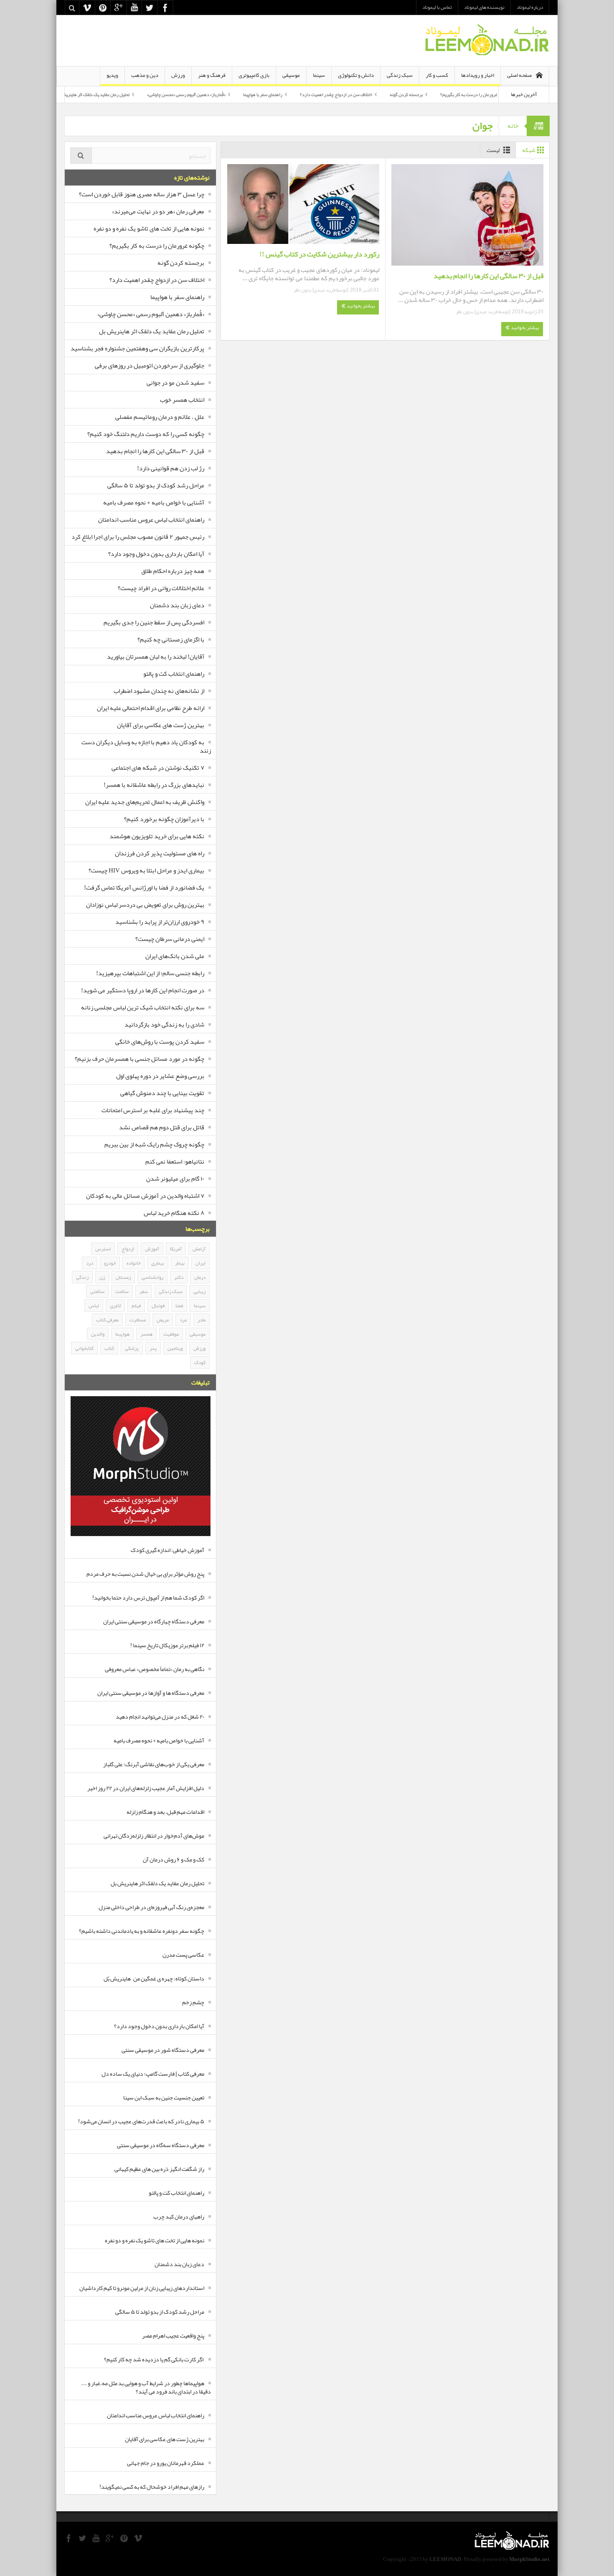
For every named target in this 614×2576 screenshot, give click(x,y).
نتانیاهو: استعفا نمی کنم (175, 1161)
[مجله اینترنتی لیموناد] (487, 41)
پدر (153, 1348)
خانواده (133, 1263)
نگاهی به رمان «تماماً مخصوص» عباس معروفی (155, 1669)
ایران (200, 1263)
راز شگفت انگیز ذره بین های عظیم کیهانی (159, 2169)
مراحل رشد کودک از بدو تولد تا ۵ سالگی (156, 485)
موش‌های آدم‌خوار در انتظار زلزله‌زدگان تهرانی (154, 1836)
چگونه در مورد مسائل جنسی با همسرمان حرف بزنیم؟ (140, 1059)
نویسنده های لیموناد (484, 7)
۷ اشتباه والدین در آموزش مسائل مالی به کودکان (145, 1196)
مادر (202, 1320)
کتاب (109, 1348)
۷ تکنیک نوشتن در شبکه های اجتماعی (158, 768)
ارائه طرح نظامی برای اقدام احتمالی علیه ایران (151, 708)
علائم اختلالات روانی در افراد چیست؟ (161, 588)
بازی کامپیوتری (254, 75)
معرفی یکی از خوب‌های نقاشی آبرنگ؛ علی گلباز (154, 1764)
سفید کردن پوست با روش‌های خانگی (160, 1042)
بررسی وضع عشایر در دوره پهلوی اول (160, 1076)
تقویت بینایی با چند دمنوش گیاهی (162, 1093)
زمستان (123, 1277)
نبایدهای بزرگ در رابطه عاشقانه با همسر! (154, 785)
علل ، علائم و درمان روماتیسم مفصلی (160, 417)
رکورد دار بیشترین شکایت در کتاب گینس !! (319, 254)
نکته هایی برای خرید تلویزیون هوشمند (157, 836)
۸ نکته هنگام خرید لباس (174, 1213)
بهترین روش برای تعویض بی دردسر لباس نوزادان (145, 905)
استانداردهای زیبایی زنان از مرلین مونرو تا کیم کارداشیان (142, 2288)
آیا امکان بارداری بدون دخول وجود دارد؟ (156, 554)
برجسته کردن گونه (473, 94)
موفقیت (171, 1334)
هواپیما (122, 1334)
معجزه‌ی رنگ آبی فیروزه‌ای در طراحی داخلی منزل (151, 1907)
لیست (493, 150)
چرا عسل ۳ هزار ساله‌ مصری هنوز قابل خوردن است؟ (142, 194)
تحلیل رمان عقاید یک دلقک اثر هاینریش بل (160, 94)
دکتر (179, 1277)
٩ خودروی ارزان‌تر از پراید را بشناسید (160, 922)
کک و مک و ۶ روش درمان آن (174, 1859)
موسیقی (291, 75)
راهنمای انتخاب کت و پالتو (174, 674)
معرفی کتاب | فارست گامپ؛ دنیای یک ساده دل (153, 2074)
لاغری (115, 1306)
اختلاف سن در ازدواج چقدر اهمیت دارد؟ (403, 94)
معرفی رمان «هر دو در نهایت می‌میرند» (158, 211)
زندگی (82, 1277)
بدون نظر (465, 312)
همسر (146, 1334)
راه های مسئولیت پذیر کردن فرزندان (160, 853)
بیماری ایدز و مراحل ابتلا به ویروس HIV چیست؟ (146, 870)
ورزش (178, 75)
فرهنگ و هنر (212, 75)
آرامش (199, 1249)
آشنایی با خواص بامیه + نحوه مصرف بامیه (154, 502)
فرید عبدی (487, 312)
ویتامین (175, 1348)
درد (90, 1263)
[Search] (81, 156)
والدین (98, 1334)
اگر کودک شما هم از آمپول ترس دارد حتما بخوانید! (148, 1597)
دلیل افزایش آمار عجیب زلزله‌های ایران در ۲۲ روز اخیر (146, 1788)
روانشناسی (152, 1277)
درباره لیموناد (530, 7)
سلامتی (97, 1291)
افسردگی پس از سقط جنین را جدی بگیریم (154, 622)
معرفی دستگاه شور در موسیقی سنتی (163, 2050)
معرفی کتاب (107, 1320)
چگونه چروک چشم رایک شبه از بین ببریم (154, 1144)
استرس (103, 1249)
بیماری (158, 1263)
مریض (163, 1320)
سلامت (122, 1291)
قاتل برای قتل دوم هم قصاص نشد (162, 1127)
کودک (200, 1362)
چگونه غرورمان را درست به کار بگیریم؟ (157, 246)
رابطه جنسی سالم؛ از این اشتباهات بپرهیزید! (150, 973)
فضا (179, 1306)
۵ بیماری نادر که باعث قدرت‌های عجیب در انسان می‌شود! (141, 2121)
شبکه (529, 150)
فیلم (136, 1306)
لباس (94, 1306)
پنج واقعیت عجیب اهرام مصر (173, 2335)
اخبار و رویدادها (478, 75)
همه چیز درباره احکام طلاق (173, 571)
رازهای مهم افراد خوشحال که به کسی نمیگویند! (152, 2487)
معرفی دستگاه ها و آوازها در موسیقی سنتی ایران (151, 1693)
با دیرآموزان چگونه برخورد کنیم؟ (164, 819)
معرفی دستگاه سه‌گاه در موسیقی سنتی (161, 2145)
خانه (513, 126)
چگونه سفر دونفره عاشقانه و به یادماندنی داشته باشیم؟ (142, 1931)
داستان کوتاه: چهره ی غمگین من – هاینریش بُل (154, 1978)
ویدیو (112, 75)
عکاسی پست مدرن (183, 1955)
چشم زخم (193, 2002)
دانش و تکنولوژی (356, 75)
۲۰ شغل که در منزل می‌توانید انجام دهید (160, 1716)
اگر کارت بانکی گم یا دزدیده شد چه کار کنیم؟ (154, 2359)
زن (102, 1277)
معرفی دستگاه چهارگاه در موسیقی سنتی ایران (154, 1621)
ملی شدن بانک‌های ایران (175, 956)
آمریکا (176, 1249)
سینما (319, 75)
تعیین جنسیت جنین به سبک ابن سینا (164, 2097)
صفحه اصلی (519, 75)
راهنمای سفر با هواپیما (330, 94)
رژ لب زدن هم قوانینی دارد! (171, 468)
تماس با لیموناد (437, 7)
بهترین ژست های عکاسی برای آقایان (161, 725)
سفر (144, 1291)
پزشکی (132, 1348)
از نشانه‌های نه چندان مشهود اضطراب (159, 691)
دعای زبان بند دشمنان (177, 605)
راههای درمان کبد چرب (179, 2216)
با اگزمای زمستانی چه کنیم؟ (171, 639)
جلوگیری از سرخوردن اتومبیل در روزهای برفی (150, 365)
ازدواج (128, 1249)
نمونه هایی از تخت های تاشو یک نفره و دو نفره (149, 228)
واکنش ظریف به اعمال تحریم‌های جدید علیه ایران (145, 802)
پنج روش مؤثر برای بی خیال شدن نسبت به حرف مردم (145, 1574)
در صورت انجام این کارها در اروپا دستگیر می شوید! (143, 990)
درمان (200, 1277)
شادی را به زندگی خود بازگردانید (164, 1024)
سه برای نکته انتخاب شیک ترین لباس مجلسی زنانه (143, 1007)
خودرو (110, 1263)
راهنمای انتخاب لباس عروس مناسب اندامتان (151, 520)
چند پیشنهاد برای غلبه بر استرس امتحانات (153, 1110)
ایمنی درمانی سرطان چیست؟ (170, 939)
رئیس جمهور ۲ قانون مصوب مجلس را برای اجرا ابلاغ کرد (138, 537)
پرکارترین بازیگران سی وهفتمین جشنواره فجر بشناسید (137, 348)
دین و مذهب (145, 75)
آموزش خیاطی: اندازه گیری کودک (167, 1550)
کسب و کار (437, 75)
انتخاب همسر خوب (182, 400)
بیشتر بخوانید (525, 327)
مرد (183, 1320)
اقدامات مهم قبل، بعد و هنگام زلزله (165, 1812)
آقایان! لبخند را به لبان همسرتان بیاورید (156, 657)
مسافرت (138, 1320)
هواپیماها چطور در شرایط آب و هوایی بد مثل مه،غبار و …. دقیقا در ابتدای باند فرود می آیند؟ (146, 2387)
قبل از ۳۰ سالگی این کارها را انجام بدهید (488, 276)
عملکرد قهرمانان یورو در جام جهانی (166, 2463)
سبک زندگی (400, 75)
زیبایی (199, 1291)
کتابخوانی (84, 1348)
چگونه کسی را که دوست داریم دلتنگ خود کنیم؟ (146, 434)
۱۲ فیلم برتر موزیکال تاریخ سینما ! (167, 1645)
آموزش (152, 1249)
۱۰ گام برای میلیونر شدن (175, 1179)
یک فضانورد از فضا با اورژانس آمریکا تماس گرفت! (144, 887)
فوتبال (158, 1306)
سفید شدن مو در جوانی (175, 383)
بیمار (180, 1263)
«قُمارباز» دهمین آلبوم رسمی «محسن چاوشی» (254, 94)
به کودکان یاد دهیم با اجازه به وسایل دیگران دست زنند (146, 746)
